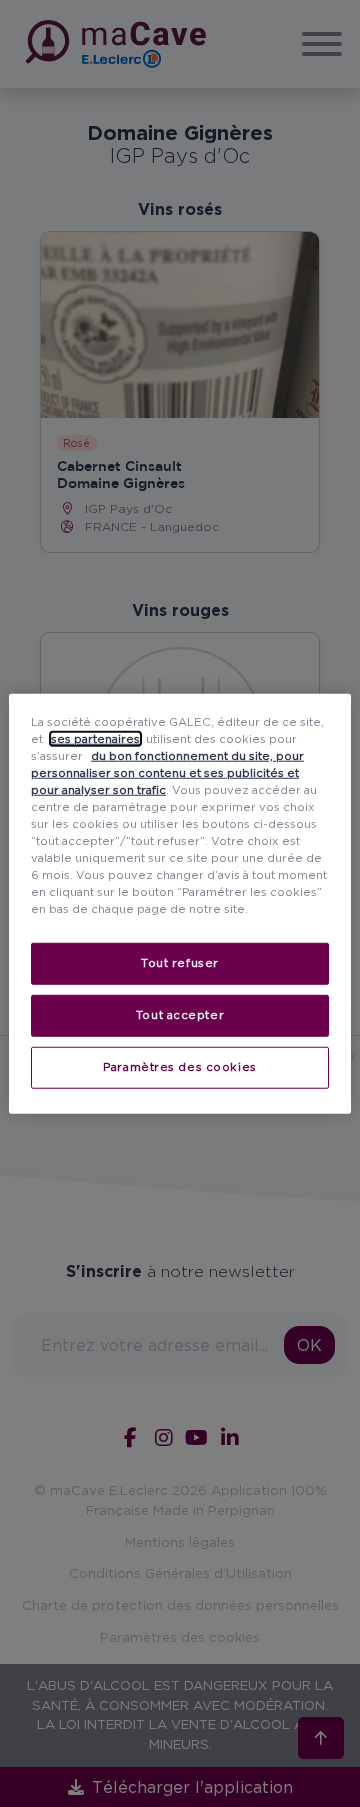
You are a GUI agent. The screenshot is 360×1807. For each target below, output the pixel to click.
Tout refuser (180, 963)
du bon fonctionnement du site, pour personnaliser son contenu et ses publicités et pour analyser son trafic (167, 772)
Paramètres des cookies (180, 1067)
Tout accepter (180, 1015)
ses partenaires (95, 738)
